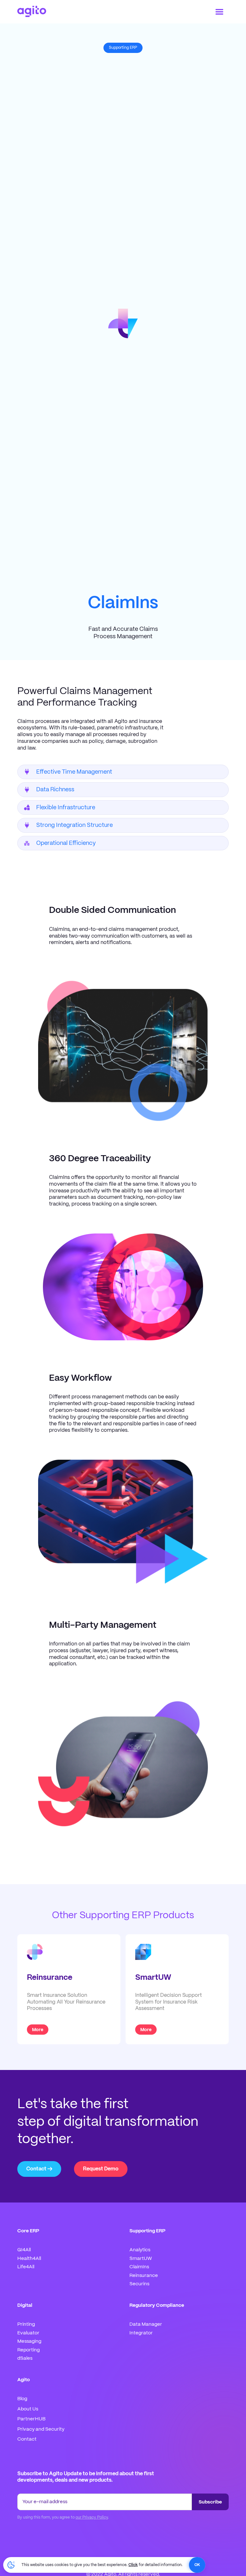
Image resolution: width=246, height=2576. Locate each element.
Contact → (39, 2169)
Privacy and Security (41, 2429)
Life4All (26, 2267)
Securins (139, 2284)
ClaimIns (139, 2267)
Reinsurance (144, 2276)
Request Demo (101, 2169)
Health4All (29, 2259)
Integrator (141, 2333)
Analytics (140, 2250)
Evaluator (28, 2333)
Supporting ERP (123, 48)
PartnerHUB (31, 2419)
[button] (219, 12)
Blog (22, 2399)
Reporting (29, 2350)
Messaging (29, 2341)
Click (133, 2565)
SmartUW (141, 2259)
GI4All (24, 2250)
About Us (28, 2409)
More (38, 2030)
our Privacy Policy (92, 2517)
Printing (26, 2324)
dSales (25, 2358)
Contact (27, 2439)
